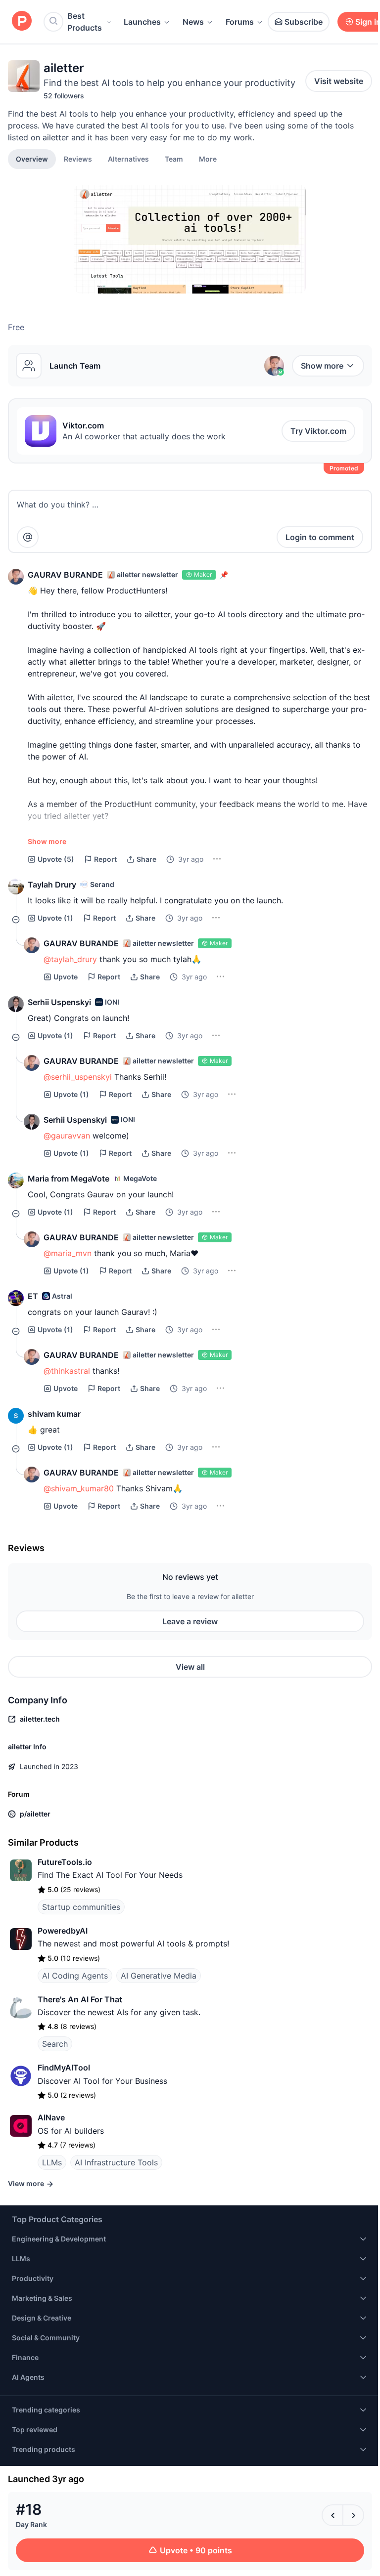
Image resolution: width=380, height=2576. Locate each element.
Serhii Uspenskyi (59, 1002)
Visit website (339, 81)
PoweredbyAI (63, 1931)
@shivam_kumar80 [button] (79, 1488)
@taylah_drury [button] (70, 959)
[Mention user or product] (28, 537)
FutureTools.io (65, 1862)
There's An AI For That (80, 1999)
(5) (56, 859)
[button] (208, 159)
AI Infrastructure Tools (116, 2162)
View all (190, 1667)
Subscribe (304, 22)
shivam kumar (54, 1414)
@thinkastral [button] (67, 1371)
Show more (322, 366)
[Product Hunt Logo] (22, 21)
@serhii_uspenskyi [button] (78, 1077)
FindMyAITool (64, 2068)
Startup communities (81, 1907)
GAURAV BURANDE (65, 575)
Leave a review (190, 1621)
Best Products (85, 22)
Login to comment (320, 537)
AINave (51, 2117)
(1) (55, 918)
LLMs (52, 2162)
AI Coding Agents (75, 1976)
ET (33, 1296)
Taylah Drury (52, 885)
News (193, 22)
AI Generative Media (159, 1976)
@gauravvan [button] (67, 1136)
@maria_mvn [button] (68, 1253)
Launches (142, 22)
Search (55, 2044)
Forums (240, 22)
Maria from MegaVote (69, 1179)
